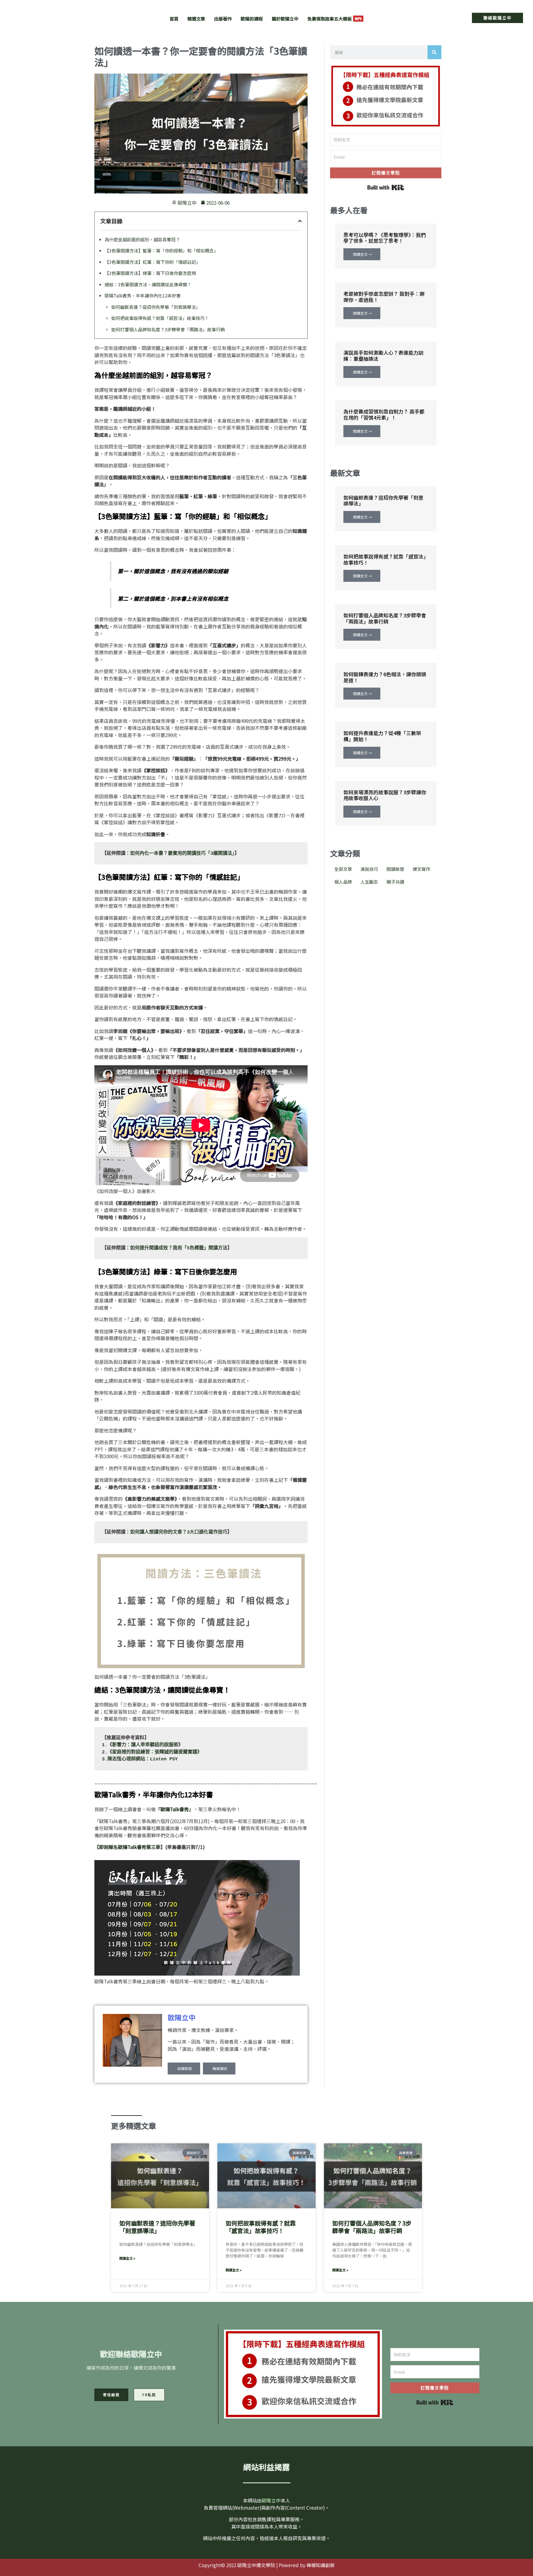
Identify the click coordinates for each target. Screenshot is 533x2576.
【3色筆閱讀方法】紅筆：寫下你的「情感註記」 (153, 262)
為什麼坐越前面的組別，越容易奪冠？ (142, 239)
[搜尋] (434, 52)
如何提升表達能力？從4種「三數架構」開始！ (382, 736)
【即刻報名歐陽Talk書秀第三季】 (130, 1847)
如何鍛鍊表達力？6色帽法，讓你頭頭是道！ (385, 677)
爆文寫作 (421, 869)
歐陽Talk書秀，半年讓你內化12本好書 (143, 295)
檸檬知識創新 (321, 2565)
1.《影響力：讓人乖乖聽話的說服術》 (142, 1745)
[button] (497, 18)
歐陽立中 (182, 2017)
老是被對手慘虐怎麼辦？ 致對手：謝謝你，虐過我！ (384, 297)
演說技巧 (369, 869)
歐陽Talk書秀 (175, 1809)
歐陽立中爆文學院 (57, 14)
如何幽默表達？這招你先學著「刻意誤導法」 (156, 307)
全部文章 (343, 869)
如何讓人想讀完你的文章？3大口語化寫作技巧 (179, 1532)
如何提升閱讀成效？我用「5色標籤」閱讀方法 (179, 1248)
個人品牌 (343, 882)
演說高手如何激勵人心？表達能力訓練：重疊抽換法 (383, 355)
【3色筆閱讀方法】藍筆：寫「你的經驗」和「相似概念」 (161, 250)
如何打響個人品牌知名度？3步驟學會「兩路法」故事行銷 (168, 329)
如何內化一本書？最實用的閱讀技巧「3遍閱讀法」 (182, 854)
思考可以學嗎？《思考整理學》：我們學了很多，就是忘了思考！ (385, 238)
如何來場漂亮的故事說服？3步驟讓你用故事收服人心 (385, 795)
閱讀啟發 (395, 869)
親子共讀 (395, 882)
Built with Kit (386, 187)
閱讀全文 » (127, 2258)
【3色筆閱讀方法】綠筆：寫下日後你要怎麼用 (150, 273)
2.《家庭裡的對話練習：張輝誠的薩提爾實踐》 (152, 1752)
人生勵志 (369, 882)
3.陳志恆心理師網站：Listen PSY (140, 1759)
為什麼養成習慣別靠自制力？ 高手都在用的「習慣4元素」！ (384, 414)
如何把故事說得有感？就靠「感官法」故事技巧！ (160, 318)
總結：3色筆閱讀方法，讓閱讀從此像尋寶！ (148, 284)
